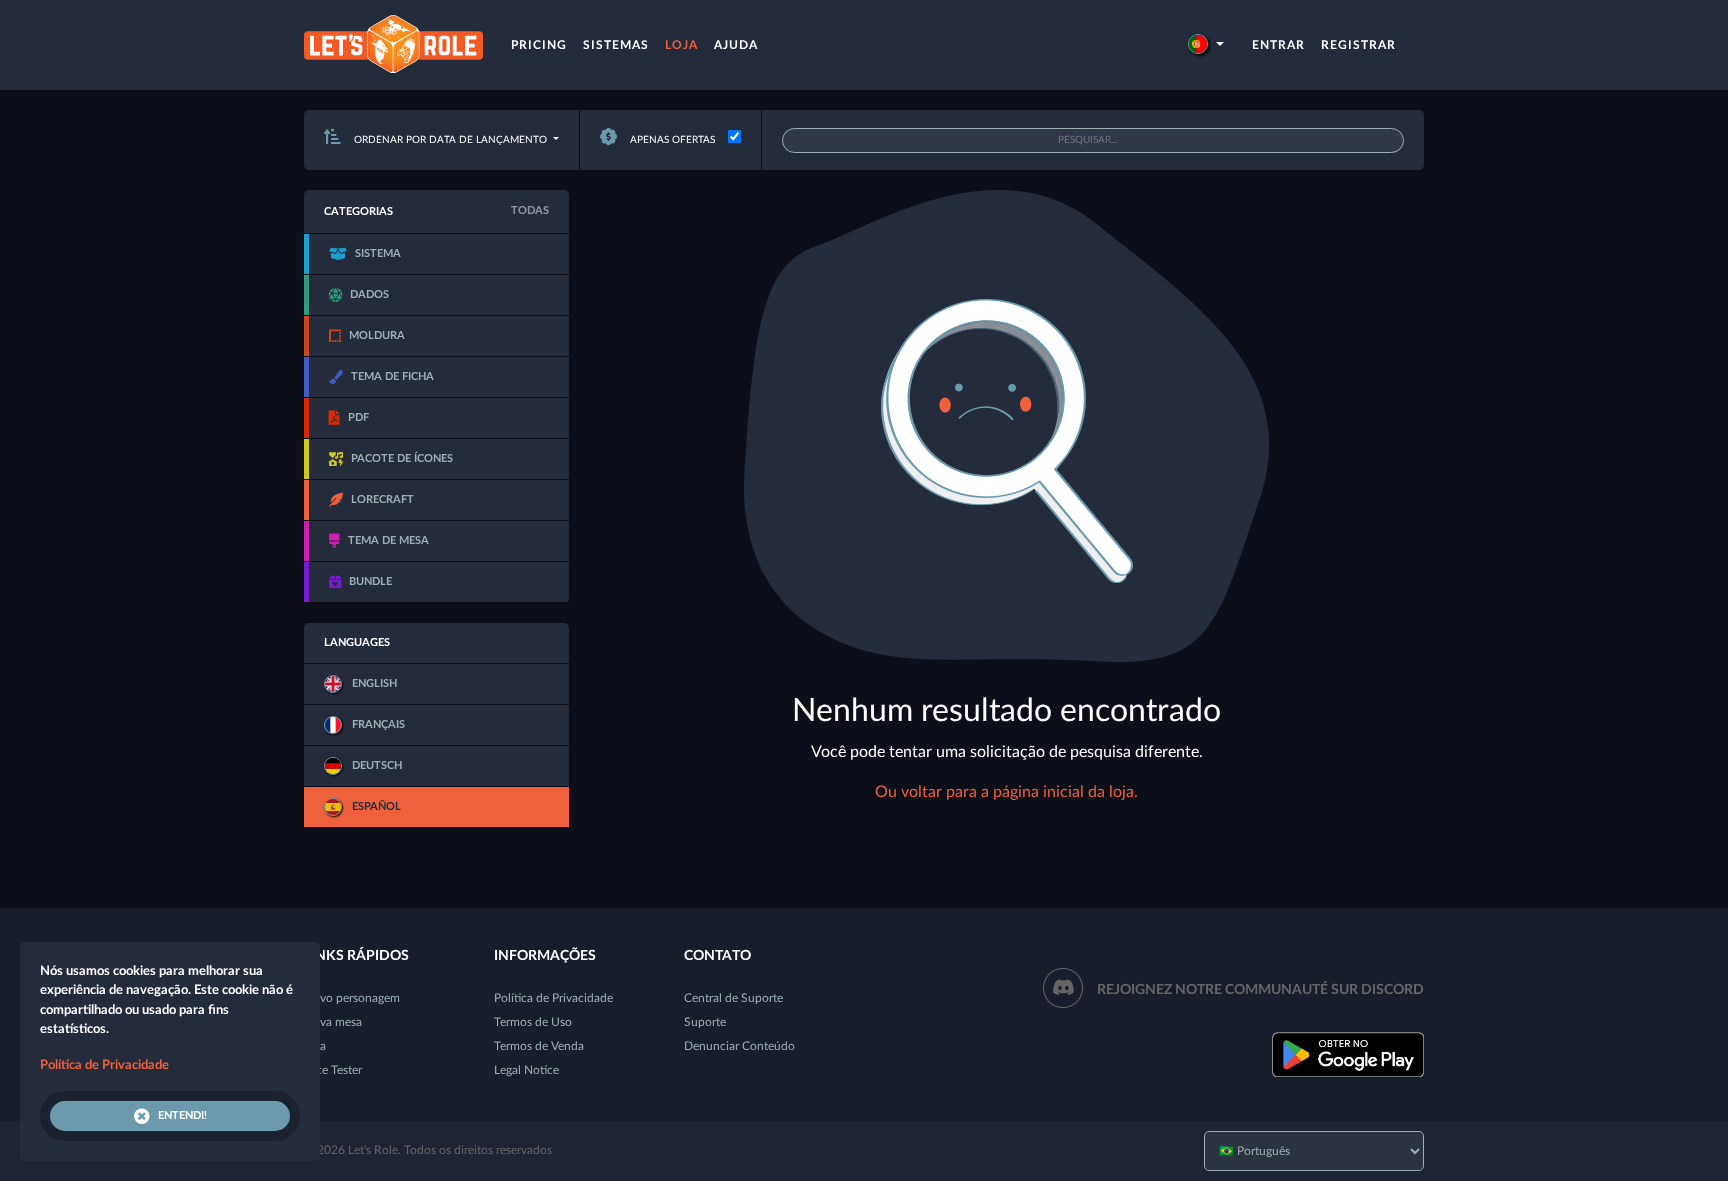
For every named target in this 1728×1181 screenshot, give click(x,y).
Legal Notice (526, 1070)
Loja (681, 45)
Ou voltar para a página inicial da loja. (1006, 792)
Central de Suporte (733, 998)
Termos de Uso (533, 1022)
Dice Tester (333, 1070)
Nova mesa (333, 1022)
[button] (1206, 45)
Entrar (1278, 45)
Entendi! (182, 1115)
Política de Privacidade (553, 998)
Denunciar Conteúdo (739, 1046)
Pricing (539, 45)
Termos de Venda (539, 1046)
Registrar (1358, 45)
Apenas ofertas (671, 140)
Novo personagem (352, 998)
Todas (530, 210)
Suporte (705, 1022)
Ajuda (736, 45)
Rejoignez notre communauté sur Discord (1260, 990)
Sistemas (616, 45)
